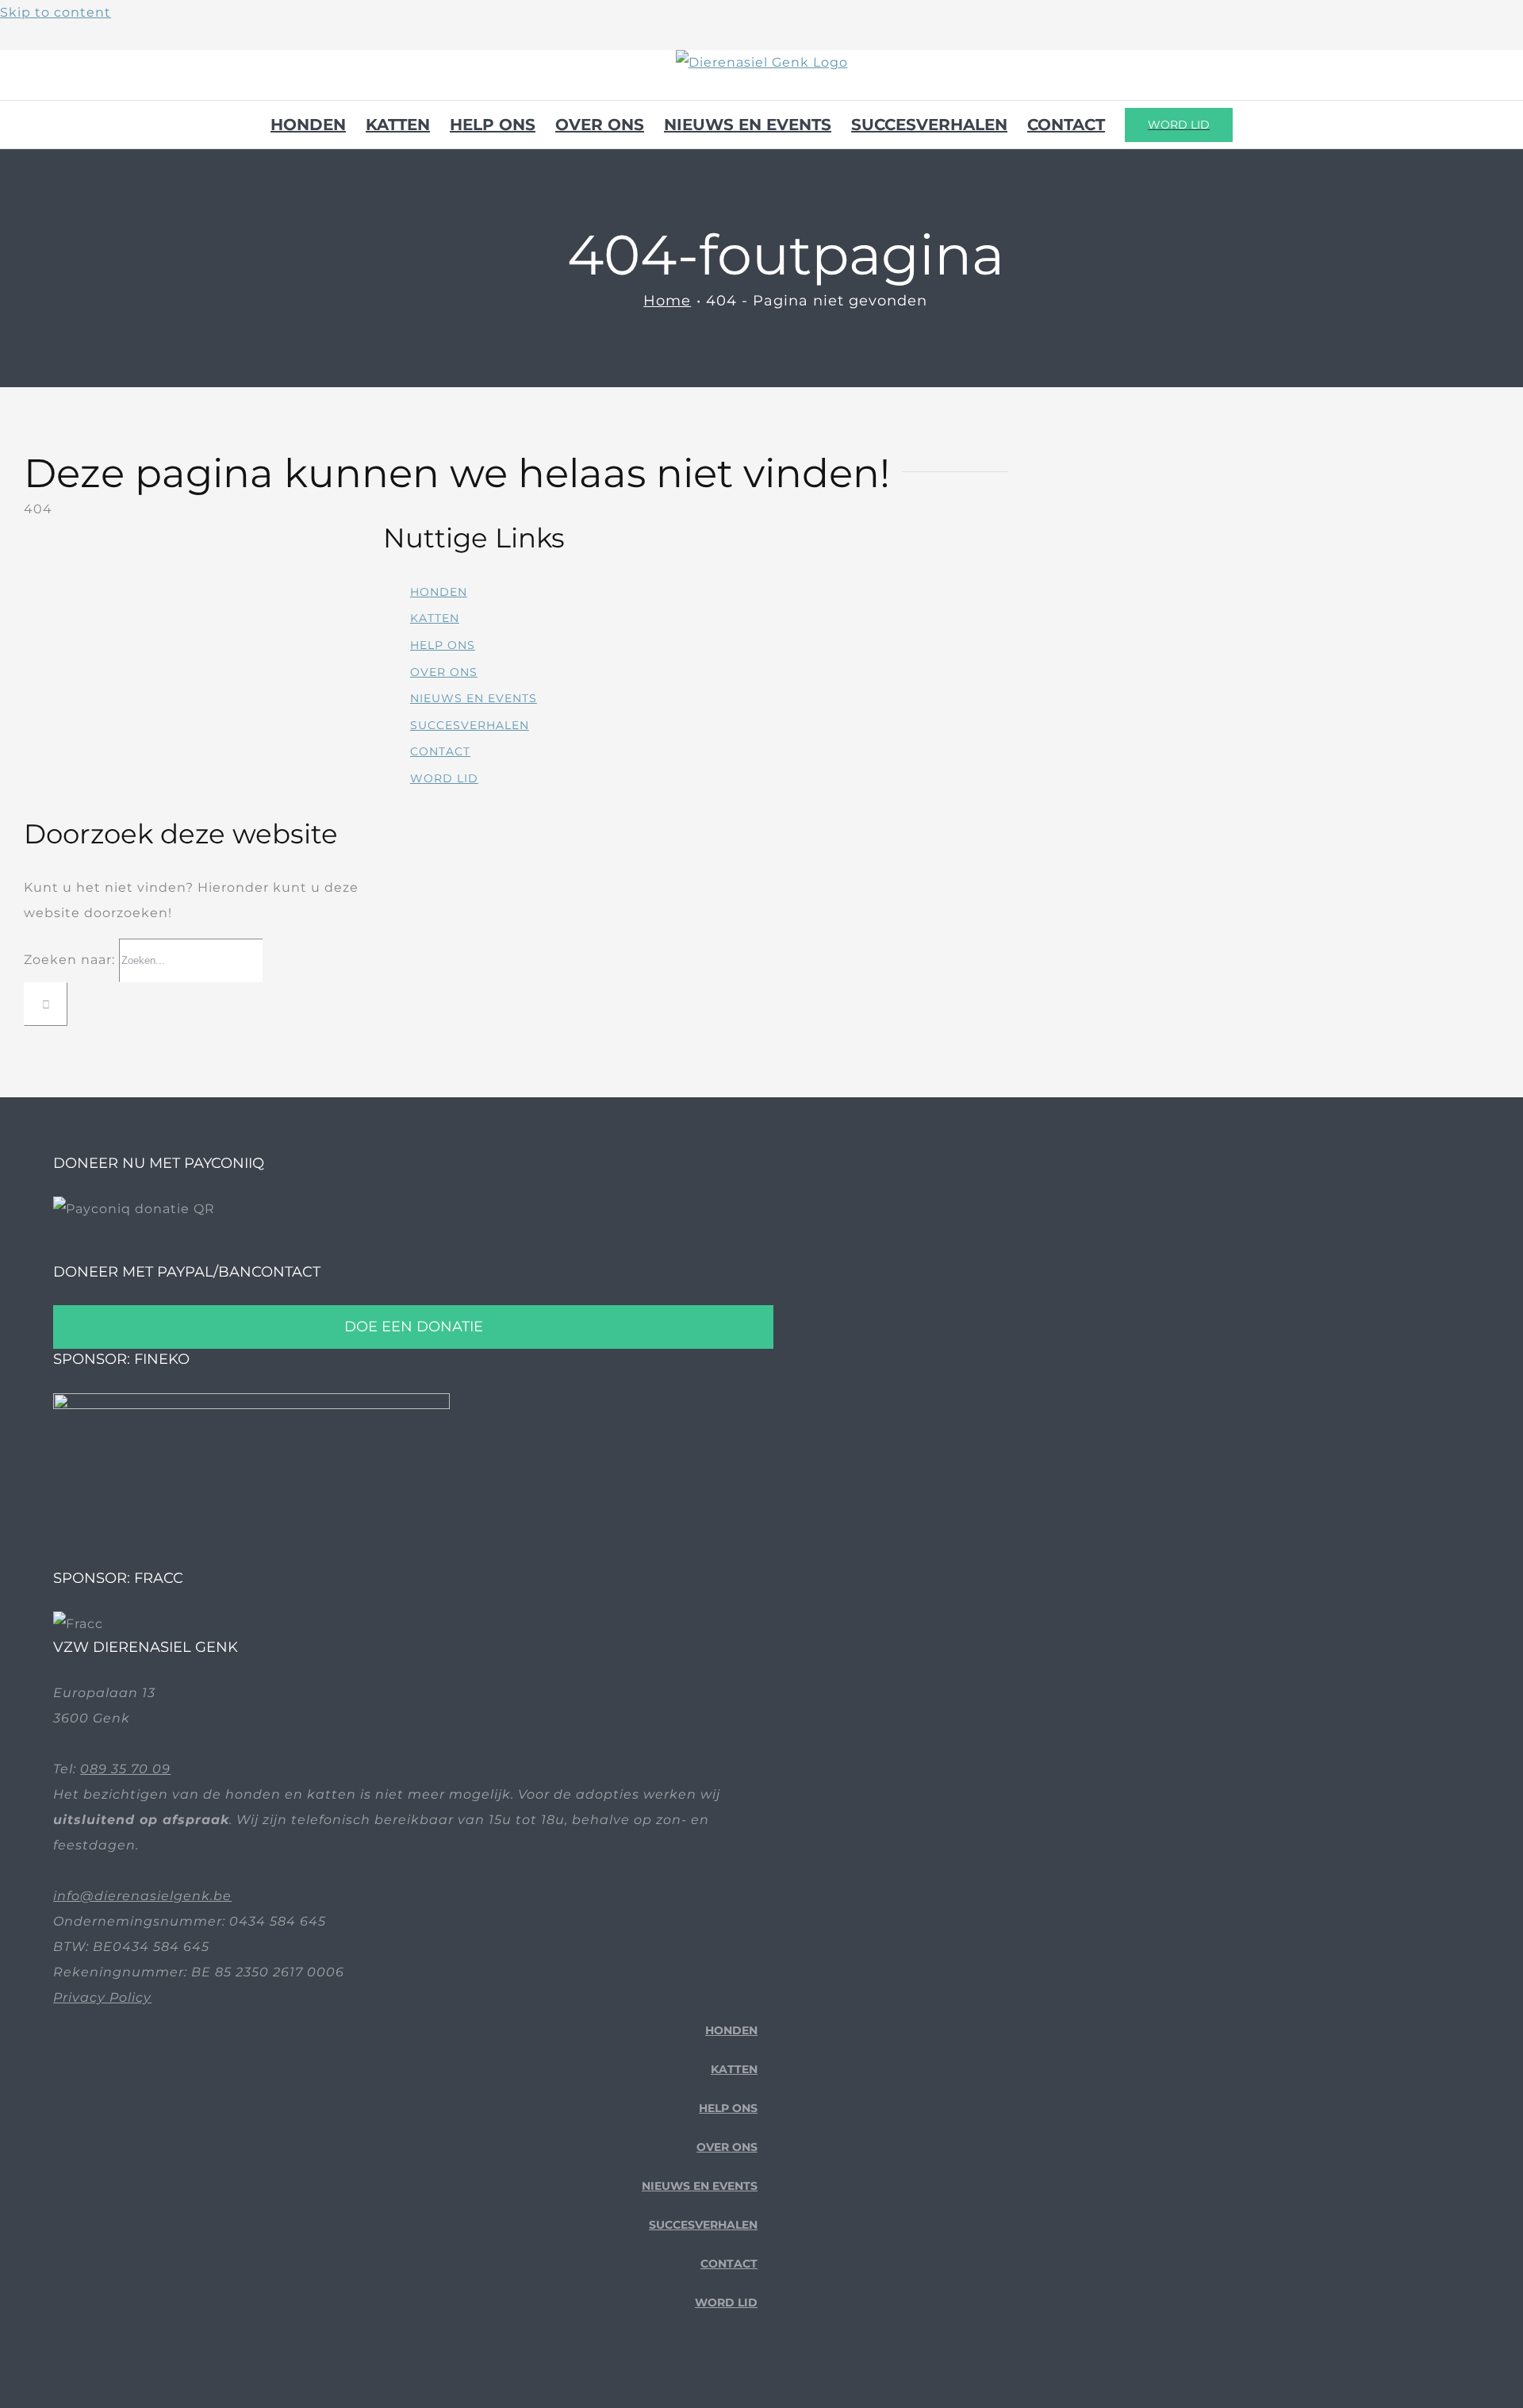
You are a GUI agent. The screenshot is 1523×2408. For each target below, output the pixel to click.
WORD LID (444, 778)
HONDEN (439, 592)
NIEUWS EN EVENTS (474, 698)
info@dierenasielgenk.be (142, 1896)
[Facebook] (702, 2390)
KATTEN (435, 618)
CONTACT (440, 751)
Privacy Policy (102, 1997)
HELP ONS (443, 645)
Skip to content (56, 12)
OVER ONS (444, 672)
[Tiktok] (727, 2390)
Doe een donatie (414, 1327)
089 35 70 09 (125, 1769)
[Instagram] (752, 2390)
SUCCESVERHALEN (470, 725)
